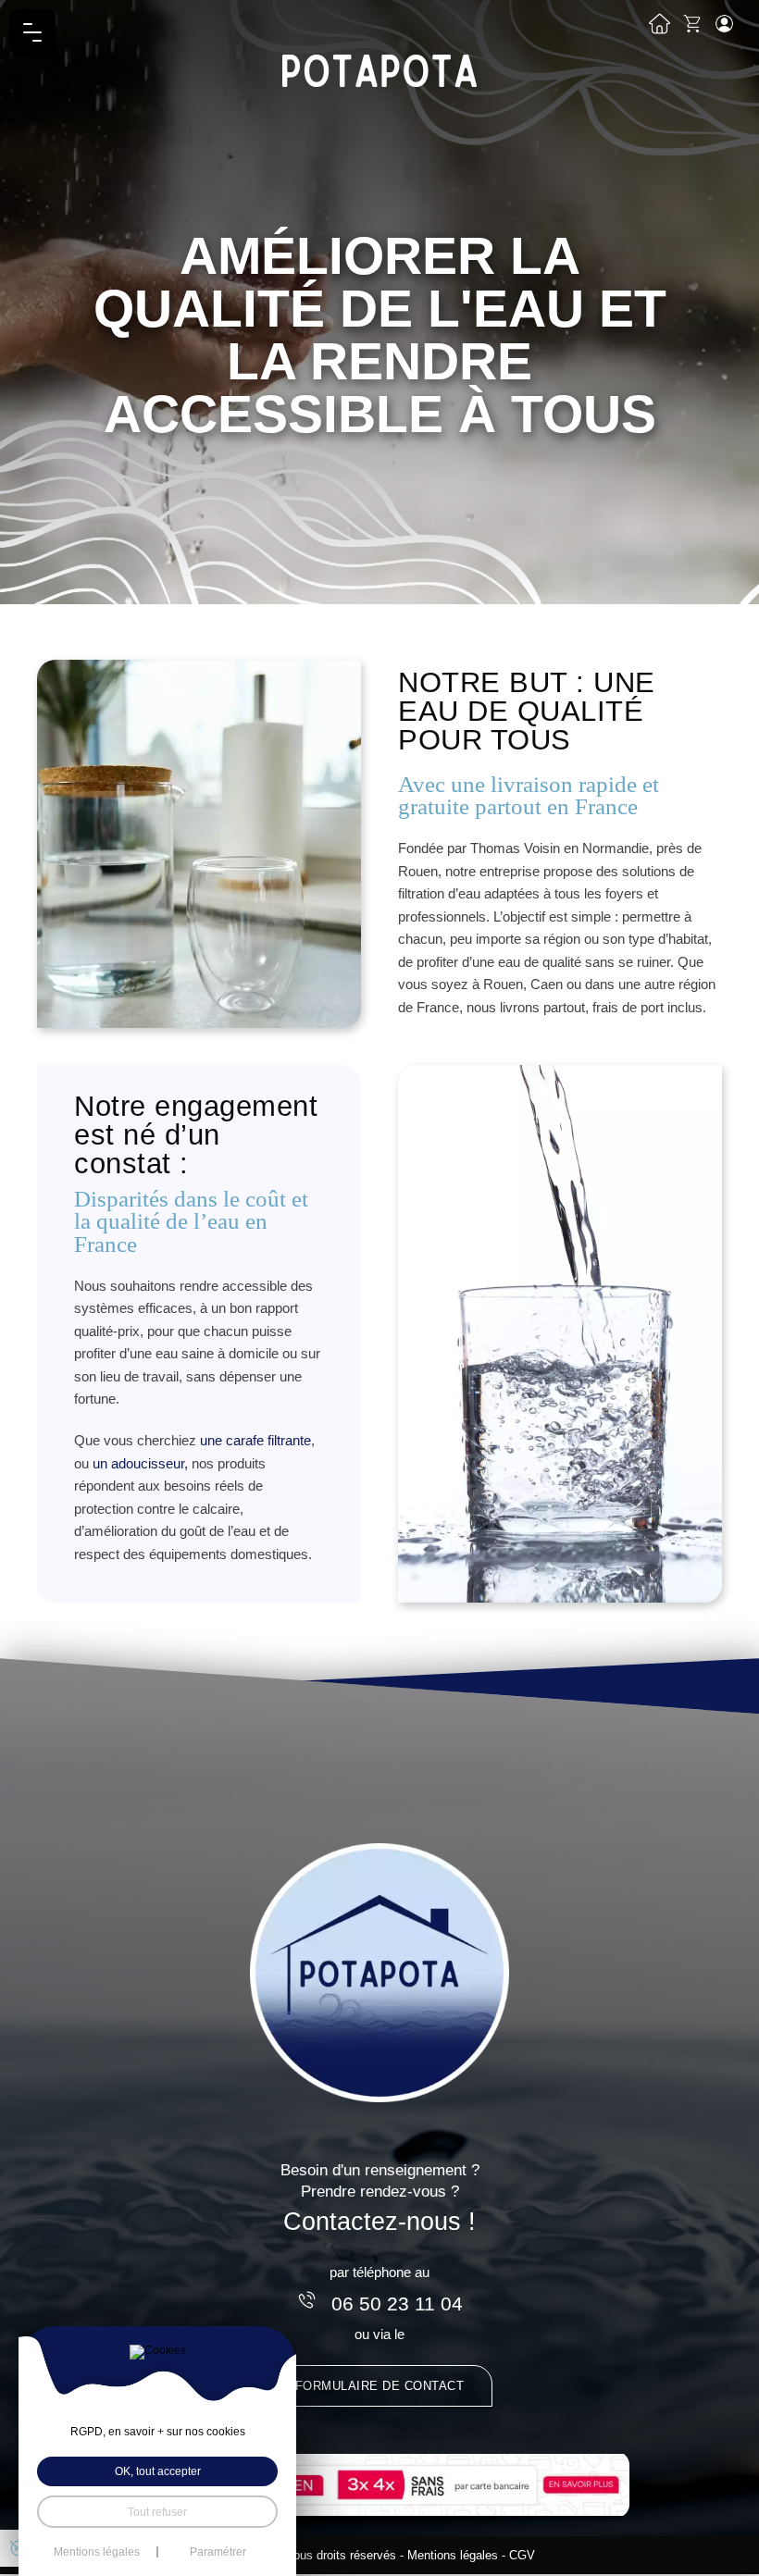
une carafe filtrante (255, 1440)
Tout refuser (157, 2512)
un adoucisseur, (140, 1463)
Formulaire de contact (380, 2386)
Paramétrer (218, 2552)
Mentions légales (453, 2555)
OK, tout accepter (158, 2471)
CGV (522, 2555)
